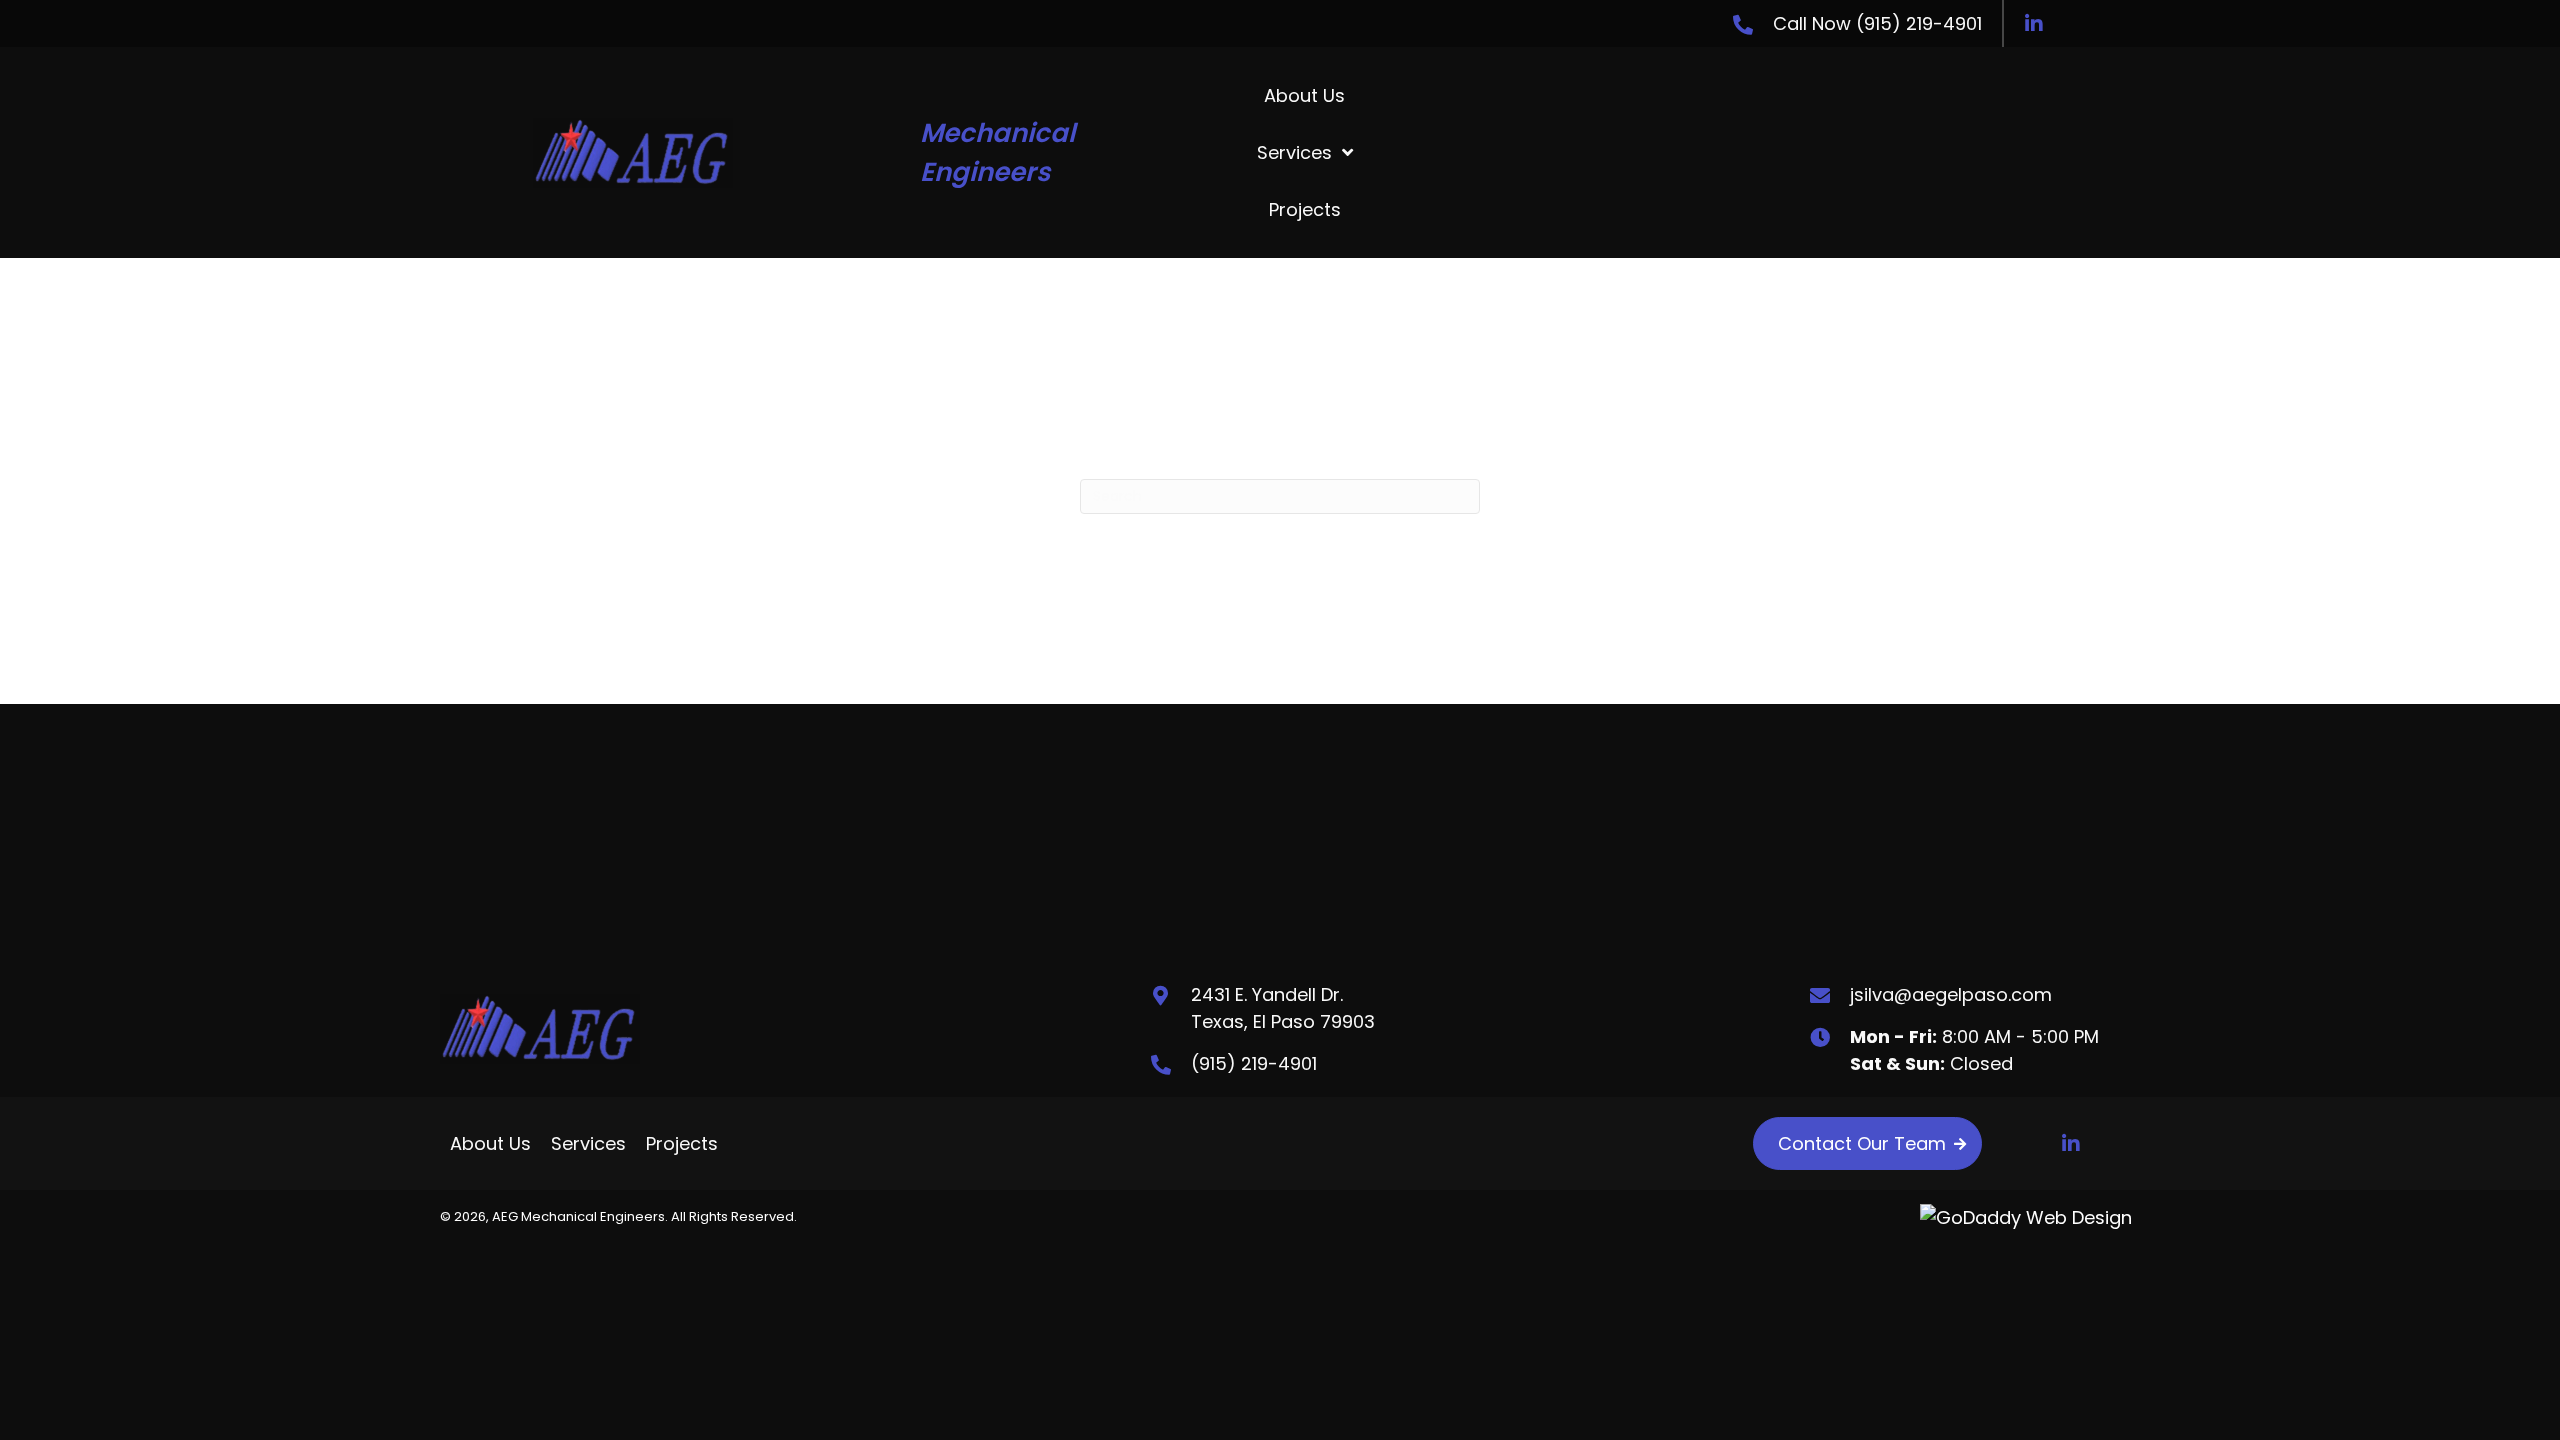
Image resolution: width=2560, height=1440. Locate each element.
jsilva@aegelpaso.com (1951, 994)
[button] (2034, 24)
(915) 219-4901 (1919, 23)
